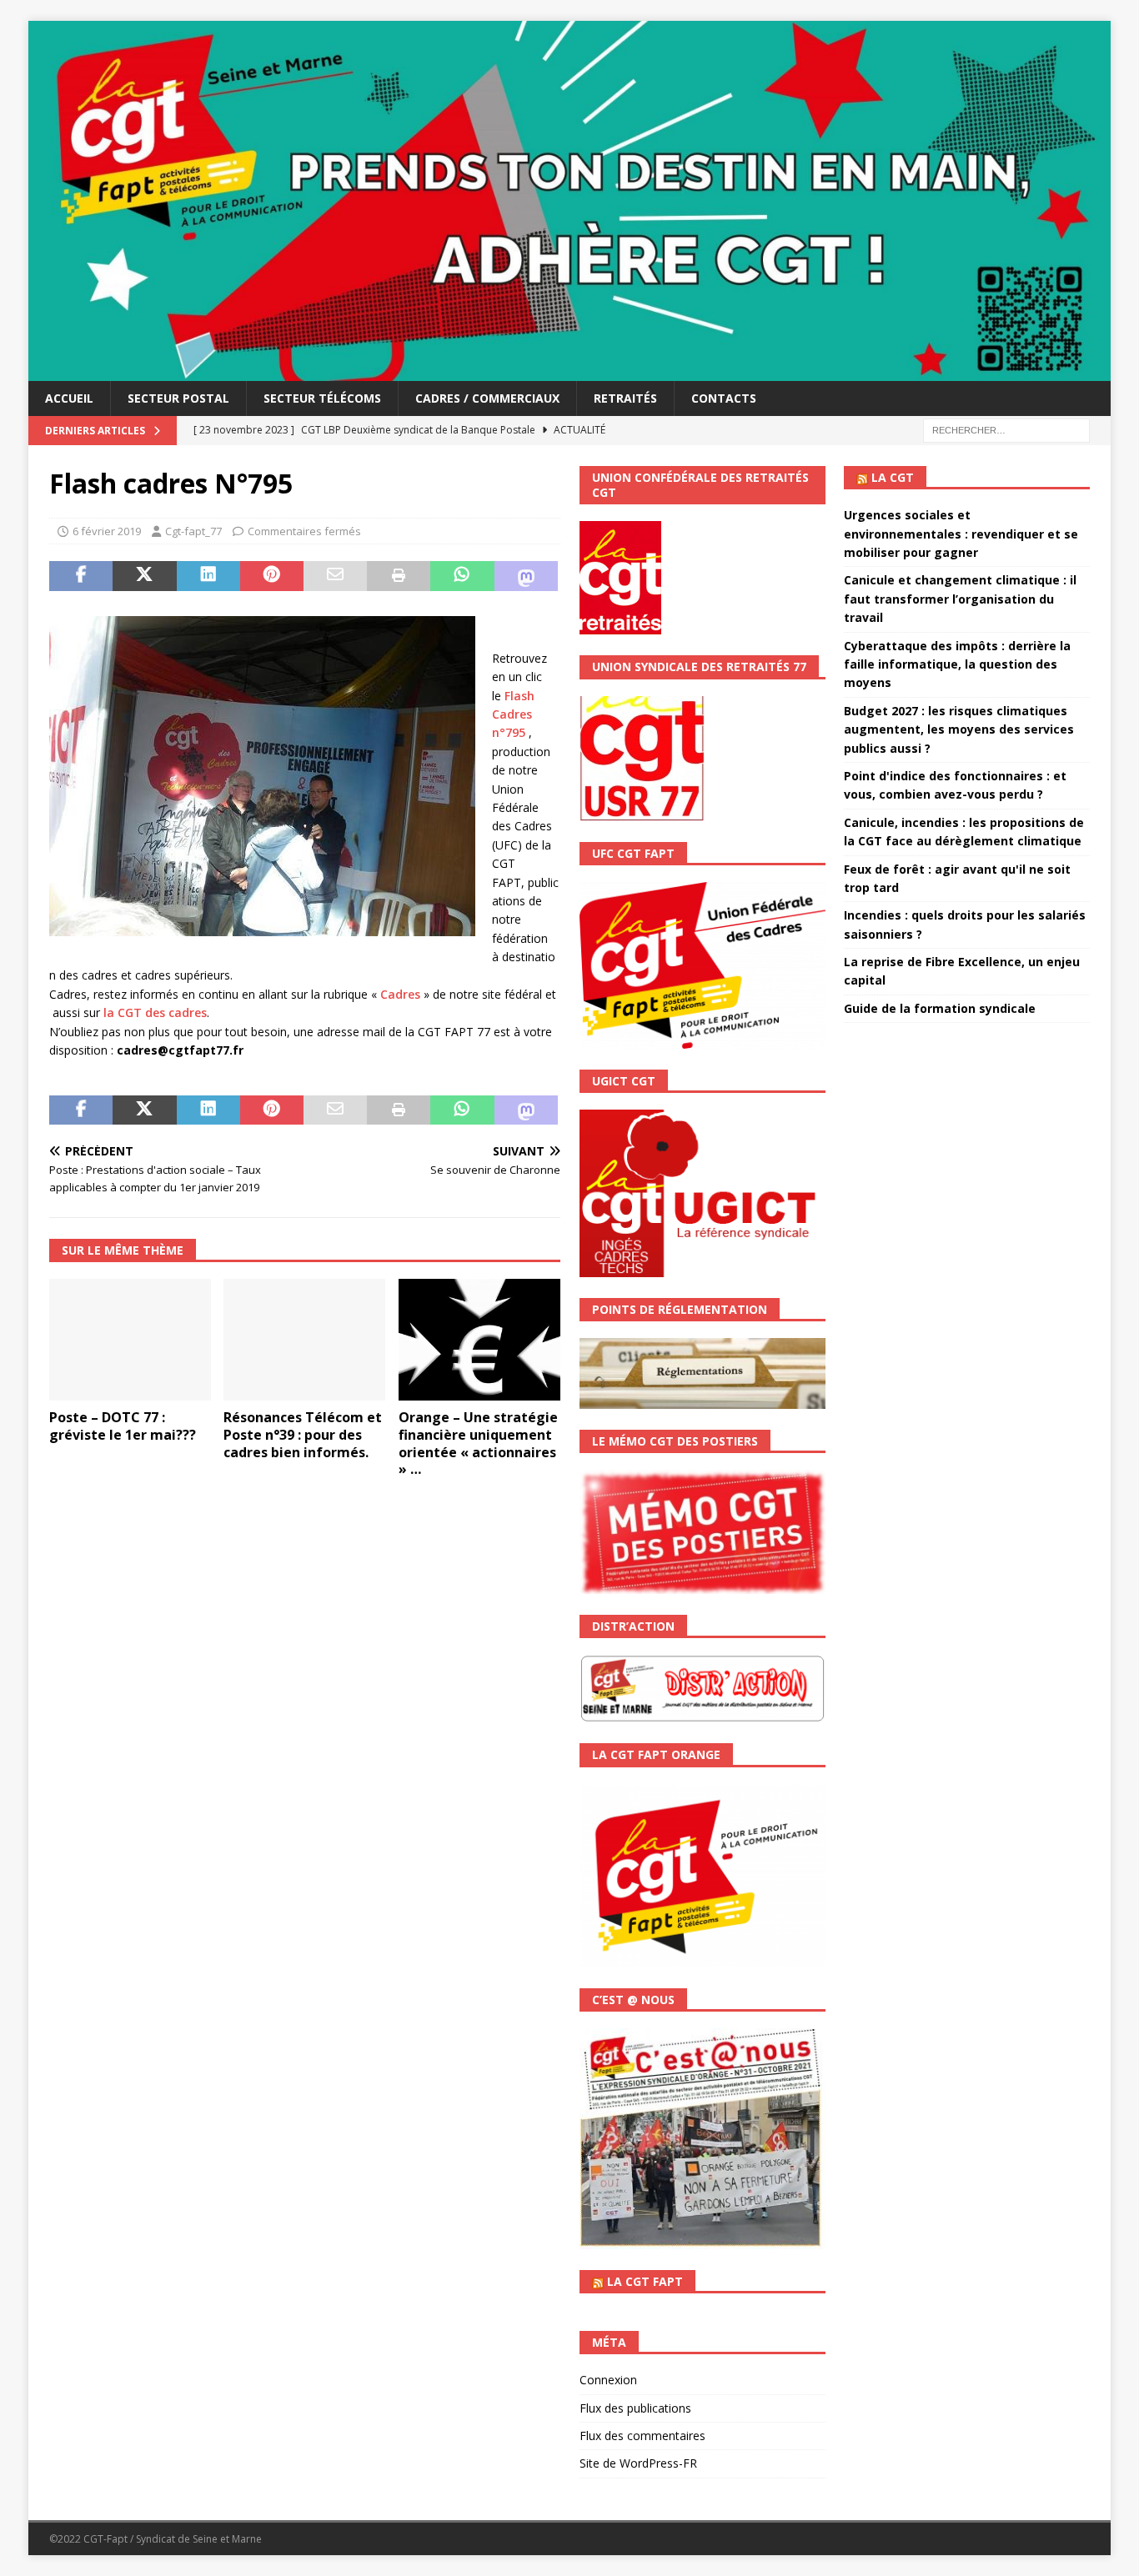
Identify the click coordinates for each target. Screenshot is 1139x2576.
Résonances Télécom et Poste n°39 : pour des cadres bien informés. (303, 1435)
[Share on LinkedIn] (208, 576)
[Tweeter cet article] (144, 576)
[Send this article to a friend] (335, 576)
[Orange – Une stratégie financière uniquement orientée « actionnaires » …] (479, 1340)
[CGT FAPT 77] (569, 371)
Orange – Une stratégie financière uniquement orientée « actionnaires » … (478, 1443)
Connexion (608, 2380)
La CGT (893, 477)
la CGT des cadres (155, 1012)
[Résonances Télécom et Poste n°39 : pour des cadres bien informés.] (304, 1340)
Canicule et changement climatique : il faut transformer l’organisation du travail (960, 599)
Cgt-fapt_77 (193, 531)
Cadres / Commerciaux (487, 398)
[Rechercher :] (1006, 429)
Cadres (400, 994)
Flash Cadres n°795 (513, 714)
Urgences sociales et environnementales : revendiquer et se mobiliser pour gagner (961, 534)
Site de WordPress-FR (638, 2463)
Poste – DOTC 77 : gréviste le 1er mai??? (123, 1426)
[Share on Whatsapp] (462, 576)
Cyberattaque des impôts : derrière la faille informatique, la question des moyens (957, 664)
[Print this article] (399, 576)
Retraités (625, 398)
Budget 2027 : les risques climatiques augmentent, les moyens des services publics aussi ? (959, 729)
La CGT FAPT (645, 2281)
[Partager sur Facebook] (81, 576)
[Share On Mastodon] (526, 576)
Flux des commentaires (642, 2436)
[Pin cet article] (272, 576)
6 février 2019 (107, 531)
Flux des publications (635, 2408)
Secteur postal (178, 398)
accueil (69, 398)
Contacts (724, 398)
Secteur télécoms (322, 398)
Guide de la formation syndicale (940, 1008)
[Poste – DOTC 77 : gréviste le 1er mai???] (130, 1340)
